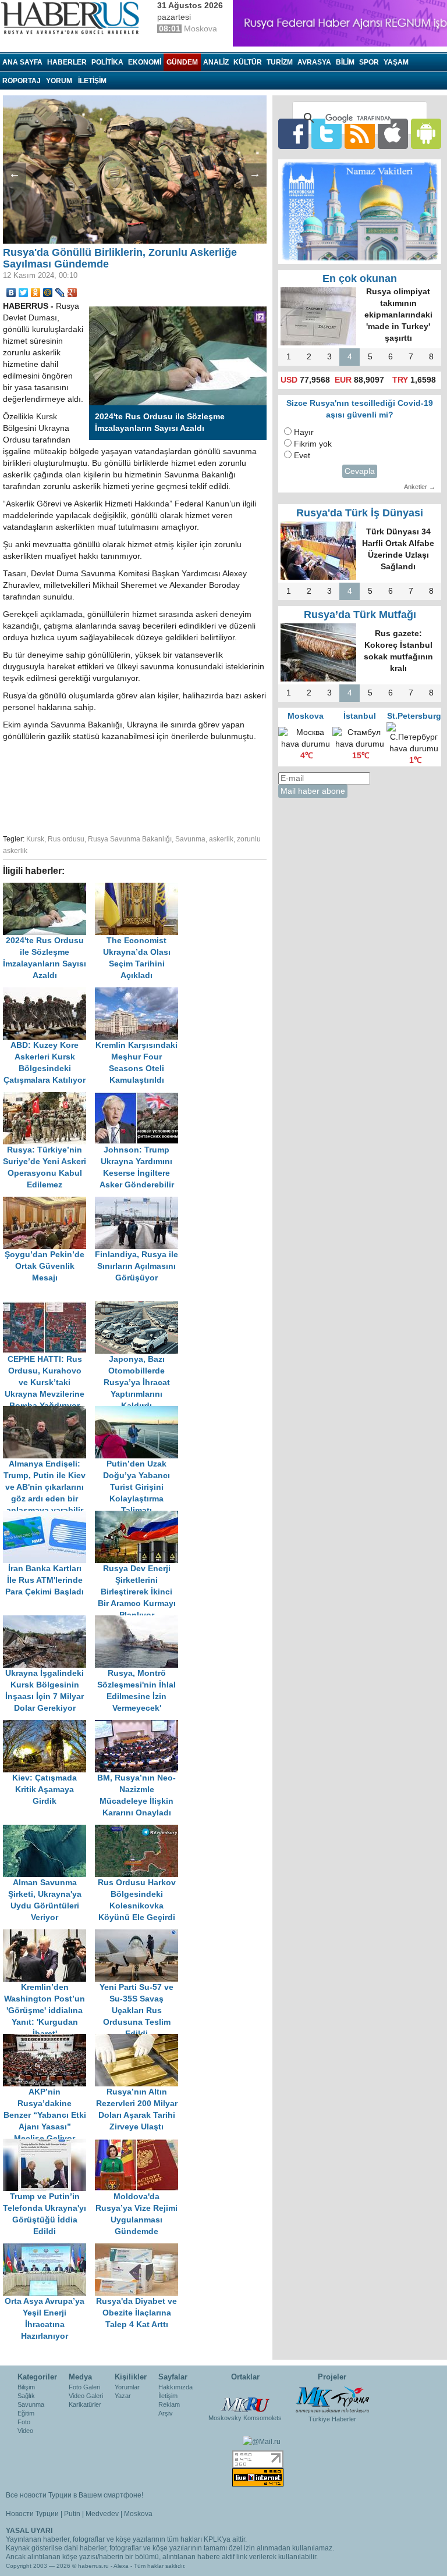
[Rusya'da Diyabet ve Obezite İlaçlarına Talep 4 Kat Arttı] (140, 2249)
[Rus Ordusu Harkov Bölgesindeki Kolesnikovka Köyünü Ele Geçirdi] (140, 1830)
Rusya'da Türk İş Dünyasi (360, 513)
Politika (107, 62)
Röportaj (22, 81)
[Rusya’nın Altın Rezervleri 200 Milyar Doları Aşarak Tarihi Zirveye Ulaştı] (140, 2040)
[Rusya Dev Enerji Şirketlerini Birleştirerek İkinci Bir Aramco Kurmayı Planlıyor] (140, 1516)
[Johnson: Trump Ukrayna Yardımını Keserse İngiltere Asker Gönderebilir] (140, 1098)
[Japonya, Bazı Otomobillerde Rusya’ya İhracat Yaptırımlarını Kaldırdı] (140, 1307)
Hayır (304, 432)
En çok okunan (360, 279)
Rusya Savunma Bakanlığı (130, 839)
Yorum (59, 81)
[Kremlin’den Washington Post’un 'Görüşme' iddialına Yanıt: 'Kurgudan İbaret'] (49, 1935)
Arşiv (166, 2413)
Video (25, 2431)
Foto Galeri (84, 2387)
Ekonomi (145, 62)
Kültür (248, 62)
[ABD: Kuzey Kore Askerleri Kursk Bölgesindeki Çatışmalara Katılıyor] (49, 993)
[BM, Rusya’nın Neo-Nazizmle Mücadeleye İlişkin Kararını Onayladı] (140, 1726)
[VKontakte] (11, 292)
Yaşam (396, 62)
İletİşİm (92, 81)
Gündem (182, 62)
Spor (369, 62)
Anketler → (420, 487)
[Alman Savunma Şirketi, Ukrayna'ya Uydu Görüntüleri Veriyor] (49, 1830)
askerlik (221, 839)
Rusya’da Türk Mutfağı (360, 615)
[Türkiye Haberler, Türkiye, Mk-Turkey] (332, 2399)
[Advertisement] (186, 786)
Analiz (216, 62)
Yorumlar (127, 2387)
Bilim (345, 62)
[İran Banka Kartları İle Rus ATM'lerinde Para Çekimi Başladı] (49, 1516)
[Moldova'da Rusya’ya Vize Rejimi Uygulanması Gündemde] (140, 2144)
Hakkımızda (175, 2387)
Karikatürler (85, 2404)
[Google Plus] (72, 292)
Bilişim (26, 2387)
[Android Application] (426, 133)
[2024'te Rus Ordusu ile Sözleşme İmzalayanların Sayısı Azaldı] (49, 888)
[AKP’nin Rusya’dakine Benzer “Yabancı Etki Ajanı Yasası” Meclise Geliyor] (49, 2040)
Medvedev (102, 2514)
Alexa (121, 2566)
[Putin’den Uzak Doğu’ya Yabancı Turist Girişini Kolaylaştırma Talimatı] (140, 1412)
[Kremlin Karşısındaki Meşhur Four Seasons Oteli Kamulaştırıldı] (140, 993)
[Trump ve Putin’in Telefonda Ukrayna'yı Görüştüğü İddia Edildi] (49, 2144)
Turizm (280, 62)
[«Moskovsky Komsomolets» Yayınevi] (245, 2399)
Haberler (67, 62)
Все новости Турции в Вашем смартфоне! (74, 2495)
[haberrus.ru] (73, 18)
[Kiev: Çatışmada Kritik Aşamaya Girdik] (49, 1726)
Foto (24, 2422)
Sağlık (26, 2396)
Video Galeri (86, 2396)
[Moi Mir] (48, 292)
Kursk (35, 839)
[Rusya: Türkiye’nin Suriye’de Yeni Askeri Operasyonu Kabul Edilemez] (49, 1098)
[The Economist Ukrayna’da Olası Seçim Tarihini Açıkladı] (140, 888)
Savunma (190, 839)
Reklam (169, 2404)
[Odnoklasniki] (36, 292)
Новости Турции (32, 2514)
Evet (302, 456)
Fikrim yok (313, 444)
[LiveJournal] (60, 292)
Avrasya (314, 62)
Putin (72, 2514)
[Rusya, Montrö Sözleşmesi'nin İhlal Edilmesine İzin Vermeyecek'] (140, 1621)
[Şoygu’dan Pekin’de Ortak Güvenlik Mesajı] (49, 1202)
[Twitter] (24, 292)
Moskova (138, 2514)
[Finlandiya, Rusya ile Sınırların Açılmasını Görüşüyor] (140, 1202)
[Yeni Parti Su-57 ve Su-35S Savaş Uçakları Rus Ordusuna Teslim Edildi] (140, 1935)
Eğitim (26, 2413)
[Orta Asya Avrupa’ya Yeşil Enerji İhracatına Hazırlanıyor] (49, 2249)
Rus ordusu (66, 839)
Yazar (123, 2396)
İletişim (168, 2396)
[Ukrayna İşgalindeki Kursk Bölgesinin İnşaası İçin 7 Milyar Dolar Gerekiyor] (49, 1621)
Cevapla (360, 471)
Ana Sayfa (22, 62)
